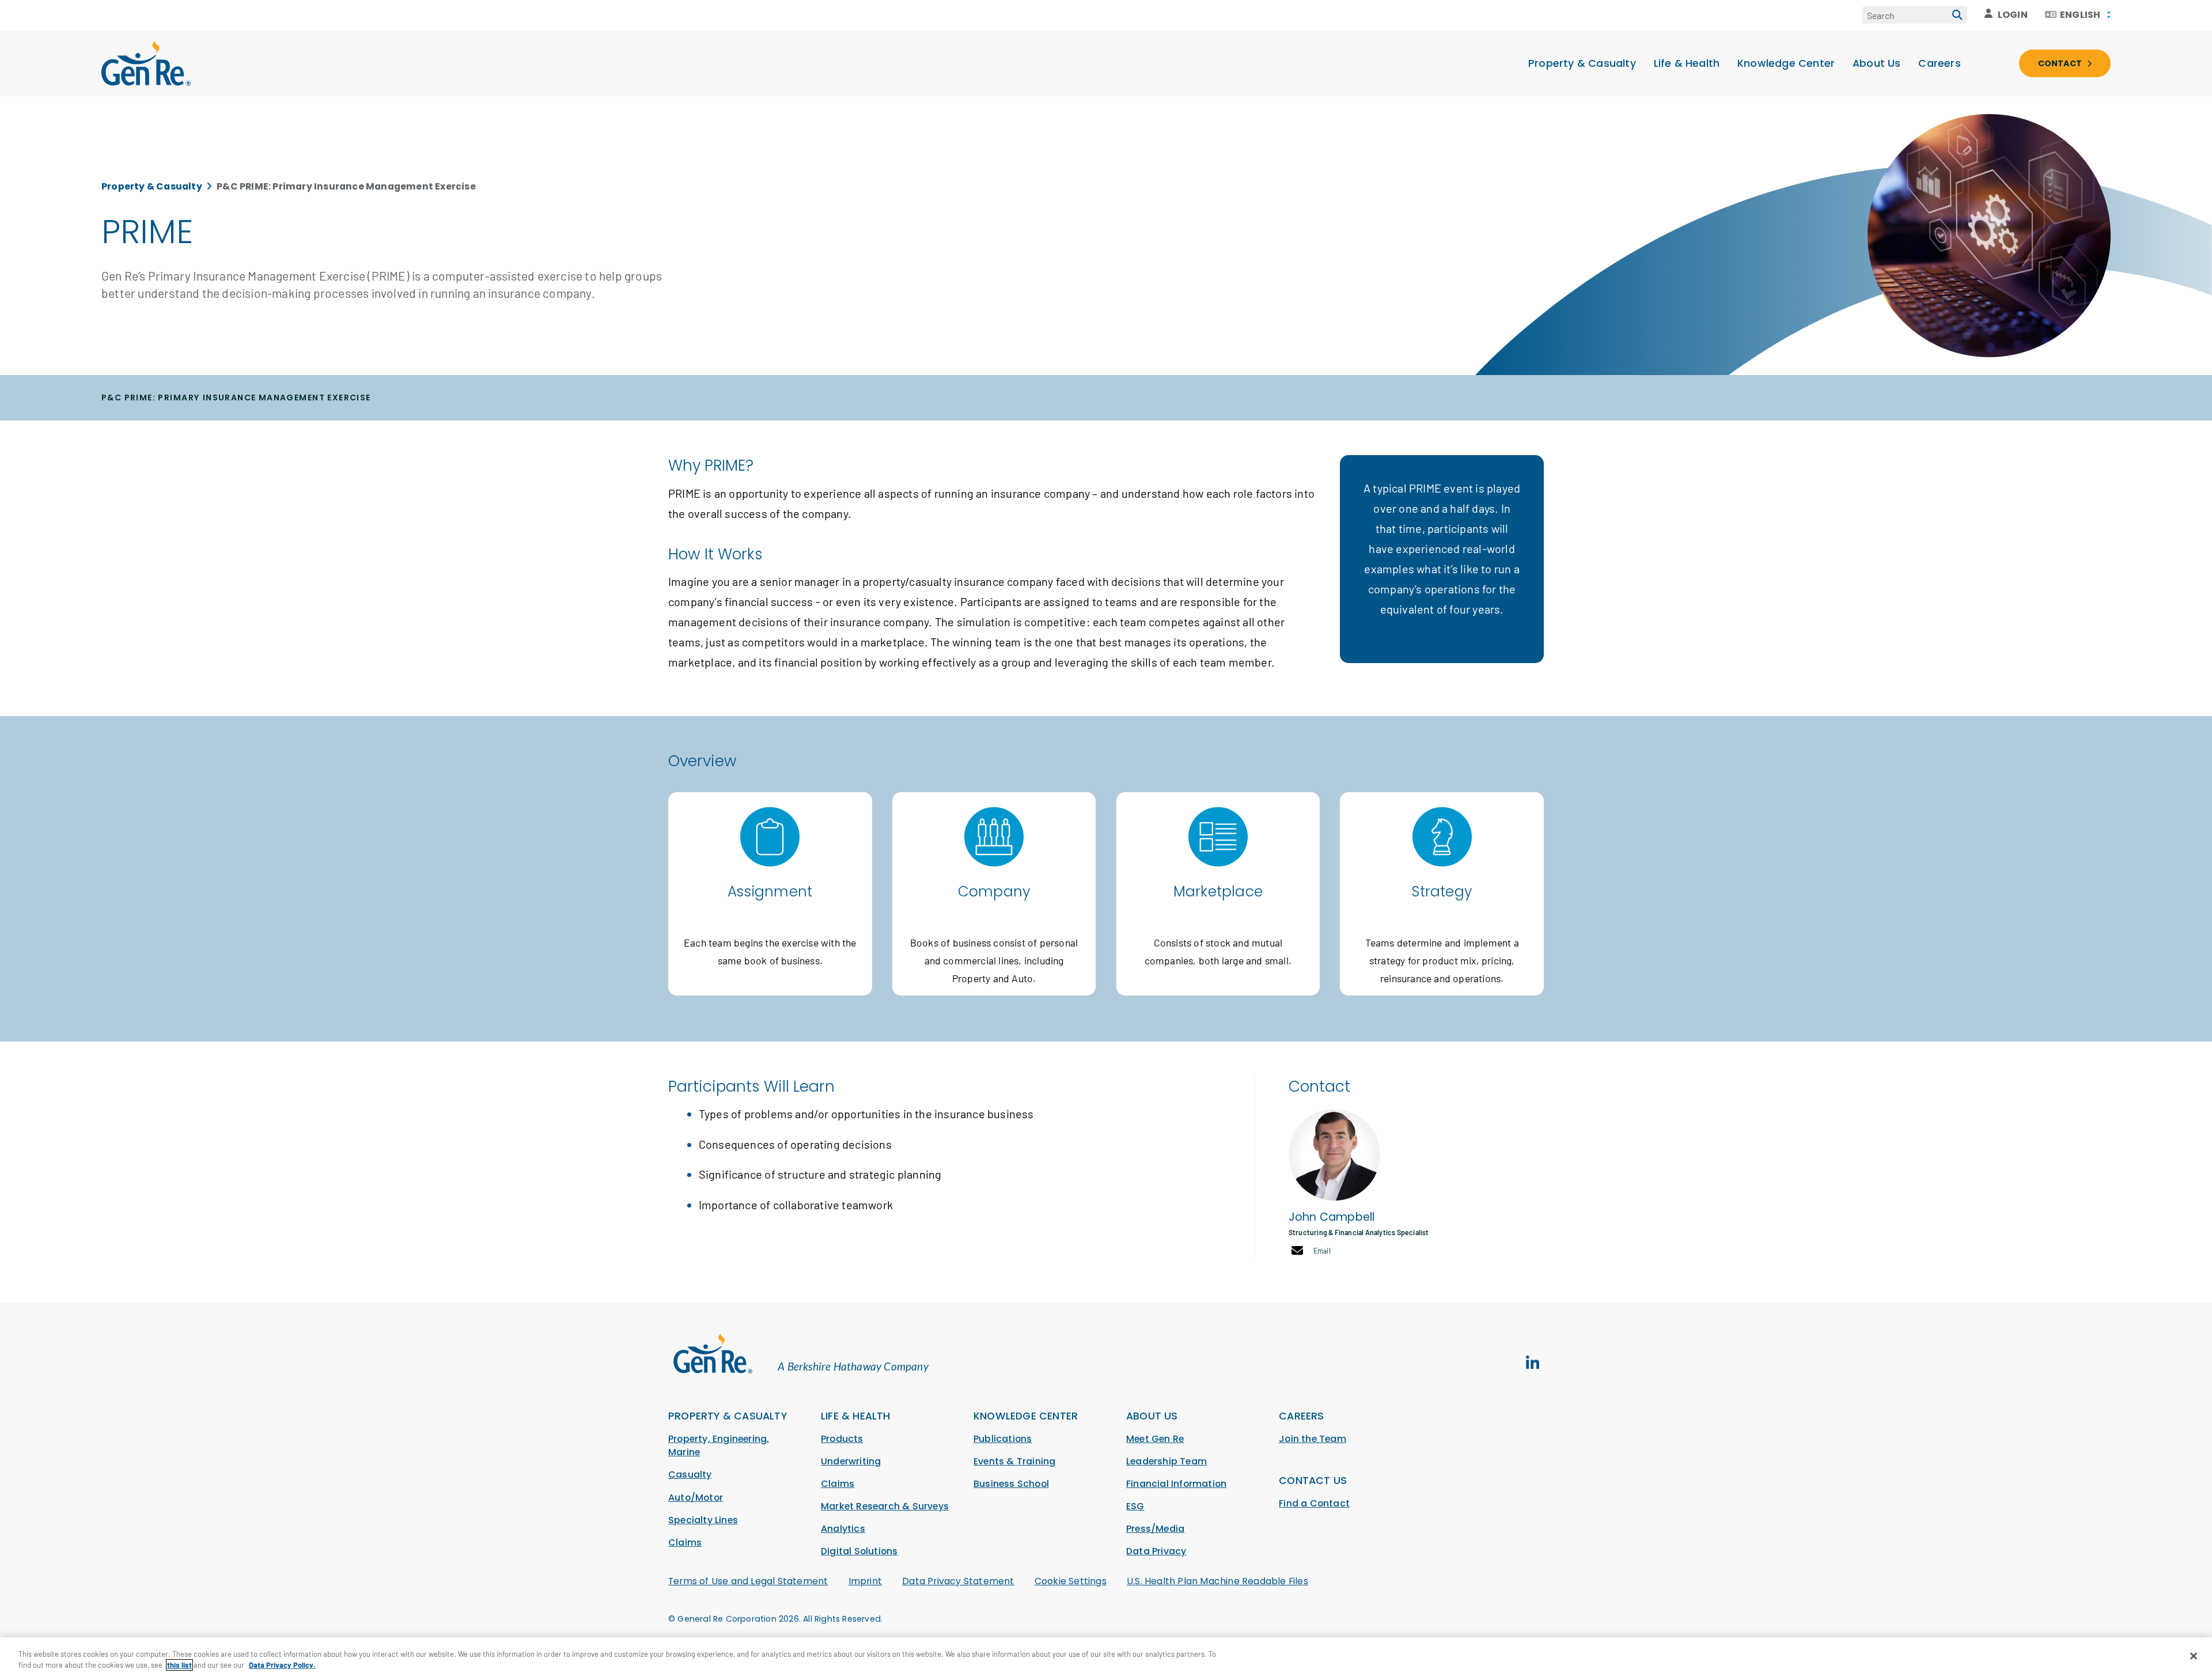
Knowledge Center (1786, 63)
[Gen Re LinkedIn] (1532, 1363)
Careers (1939, 63)
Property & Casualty (1582, 63)
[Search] (1957, 15)
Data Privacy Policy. (282, 1665)
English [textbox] (2080, 15)
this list (179, 1665)
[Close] (2194, 1656)
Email (1322, 1251)
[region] (1106, 1657)
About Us (1877, 63)
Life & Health (1687, 63)
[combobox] (2078, 15)
